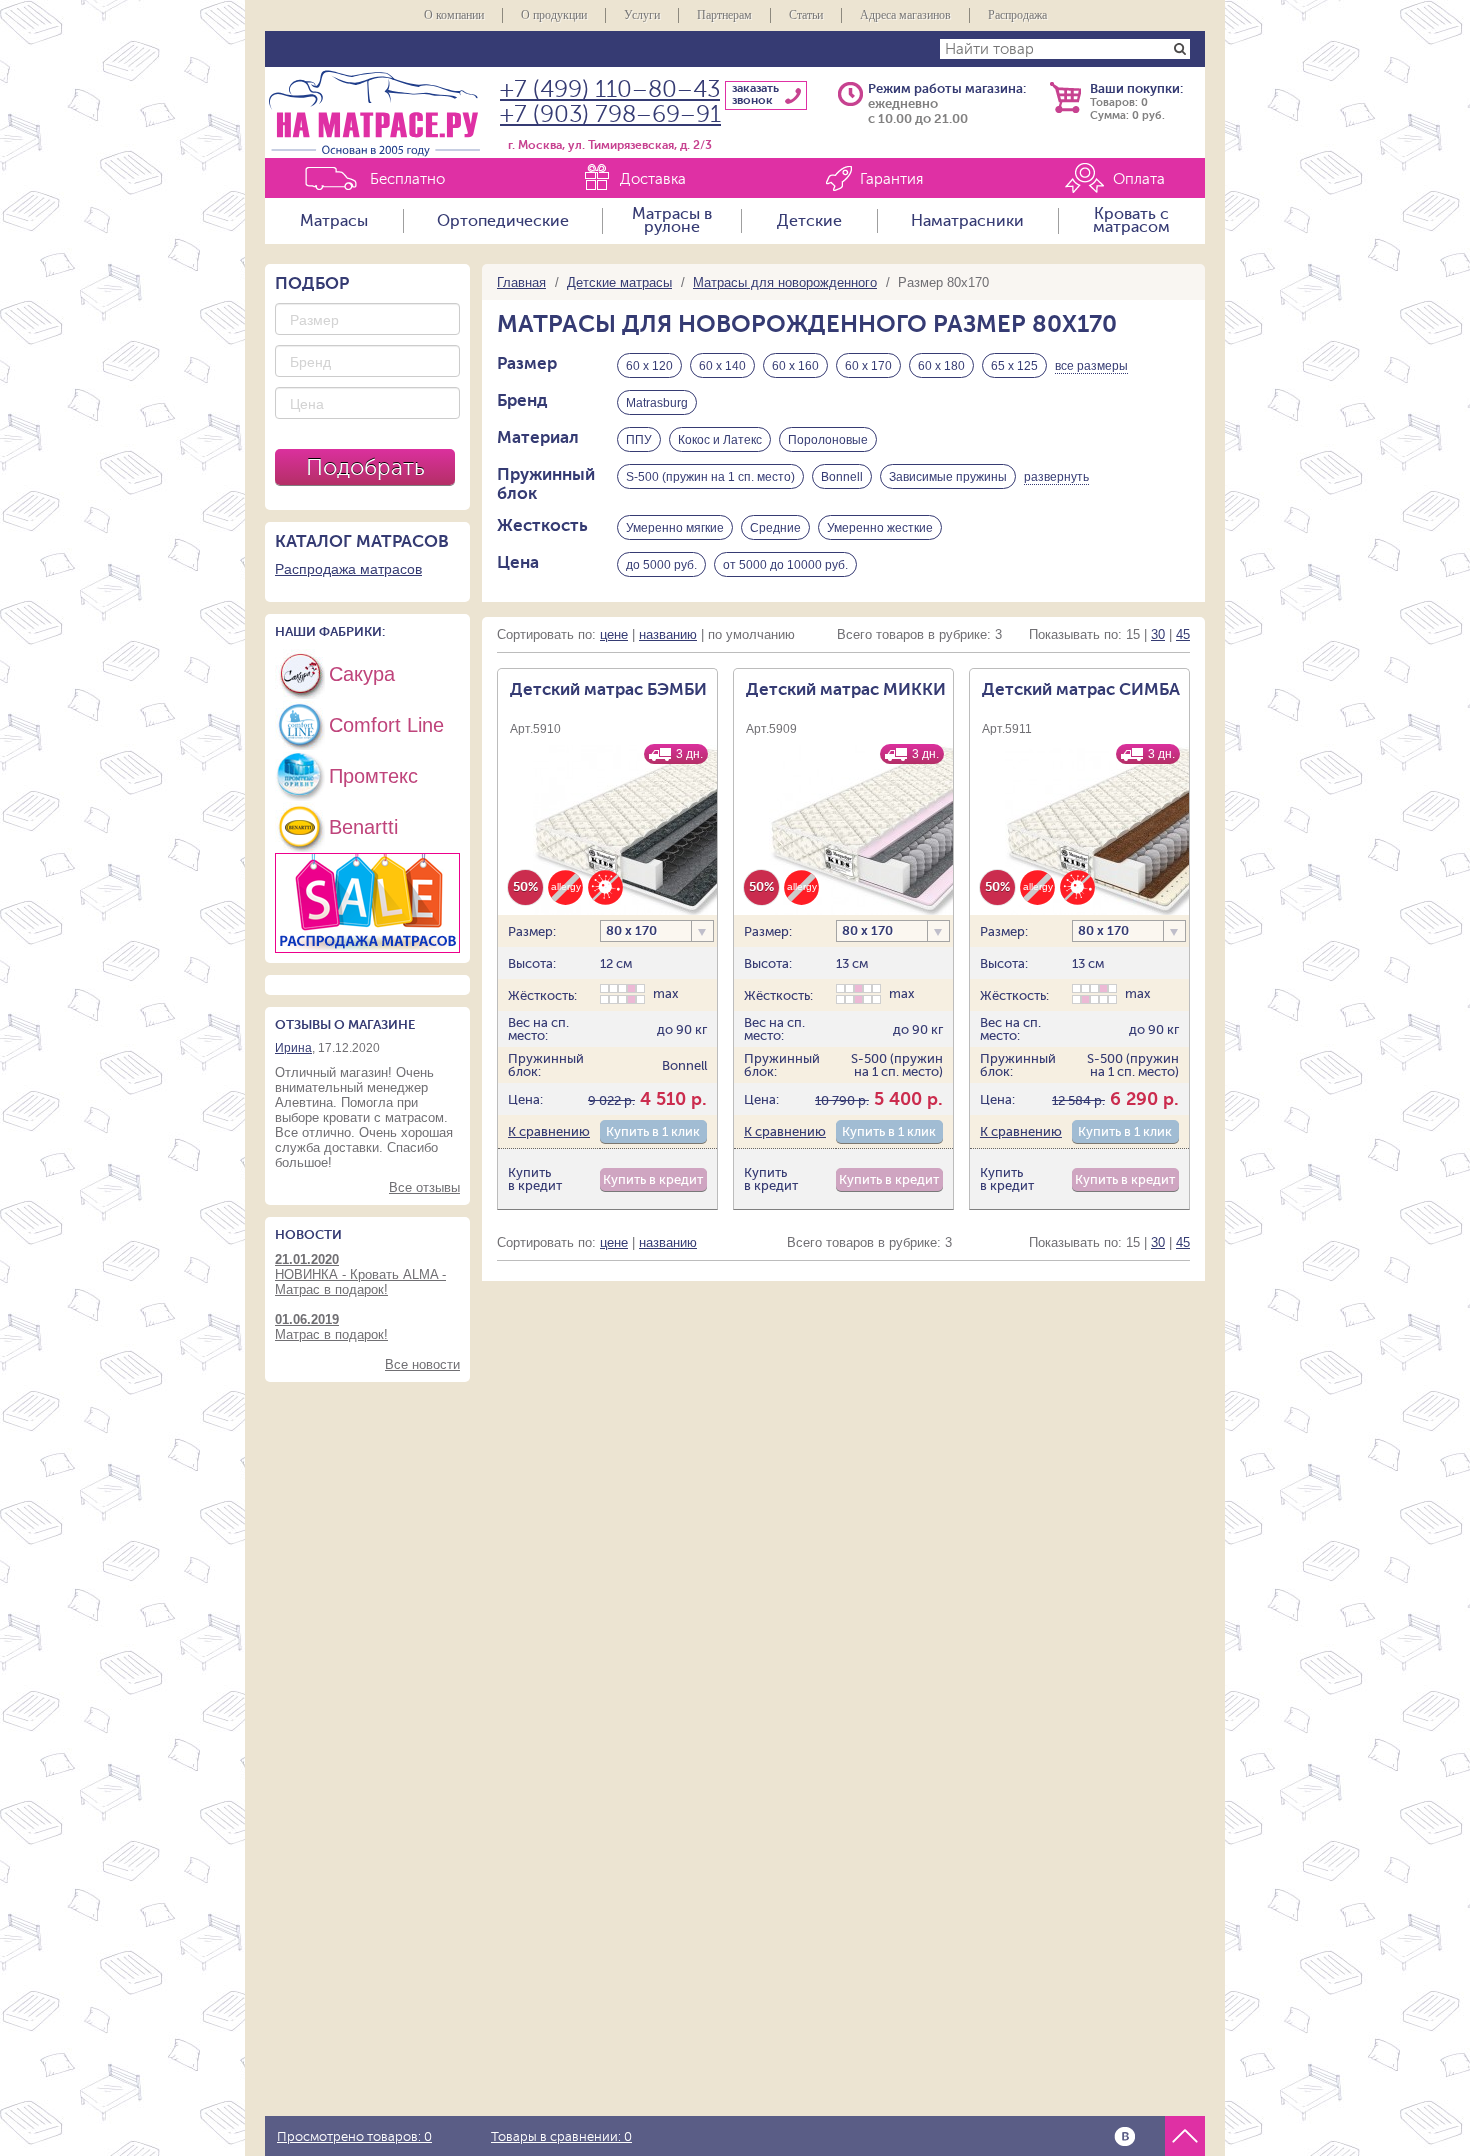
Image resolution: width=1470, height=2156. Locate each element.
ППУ (639, 440)
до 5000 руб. (661, 565)
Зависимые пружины (948, 477)
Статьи (806, 15)
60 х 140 (722, 366)
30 (1158, 634)
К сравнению (549, 1131)
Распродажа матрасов (348, 569)
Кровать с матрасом (1131, 221)
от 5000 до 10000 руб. (785, 565)
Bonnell (842, 477)
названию (668, 634)
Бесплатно (407, 179)
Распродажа (1017, 15)
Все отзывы (424, 1187)
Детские (809, 221)
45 (1183, 634)
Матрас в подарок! (331, 1327)
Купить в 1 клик (653, 1131)
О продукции (554, 15)
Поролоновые (828, 440)
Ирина (293, 1048)
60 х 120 (649, 366)
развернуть (1056, 477)
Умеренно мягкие (675, 528)
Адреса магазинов (905, 15)
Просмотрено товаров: (354, 2137)
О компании (454, 15)
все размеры (1091, 366)
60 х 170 (868, 366)
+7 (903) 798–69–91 (610, 114)
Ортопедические (503, 221)
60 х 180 (941, 366)
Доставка (653, 179)
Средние (775, 528)
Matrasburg (657, 403)
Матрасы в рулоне (672, 221)
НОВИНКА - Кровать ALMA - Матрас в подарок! (360, 1274)
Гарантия (891, 179)
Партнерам (724, 15)
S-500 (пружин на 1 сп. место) (710, 477)
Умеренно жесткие (880, 528)
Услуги (642, 15)
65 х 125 (1014, 366)
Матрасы (334, 221)
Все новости (422, 1364)
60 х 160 (795, 366)
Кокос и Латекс (720, 440)
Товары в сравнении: (561, 2137)
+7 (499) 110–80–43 (610, 89)
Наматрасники (967, 221)
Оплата (1139, 179)
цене (614, 634)
